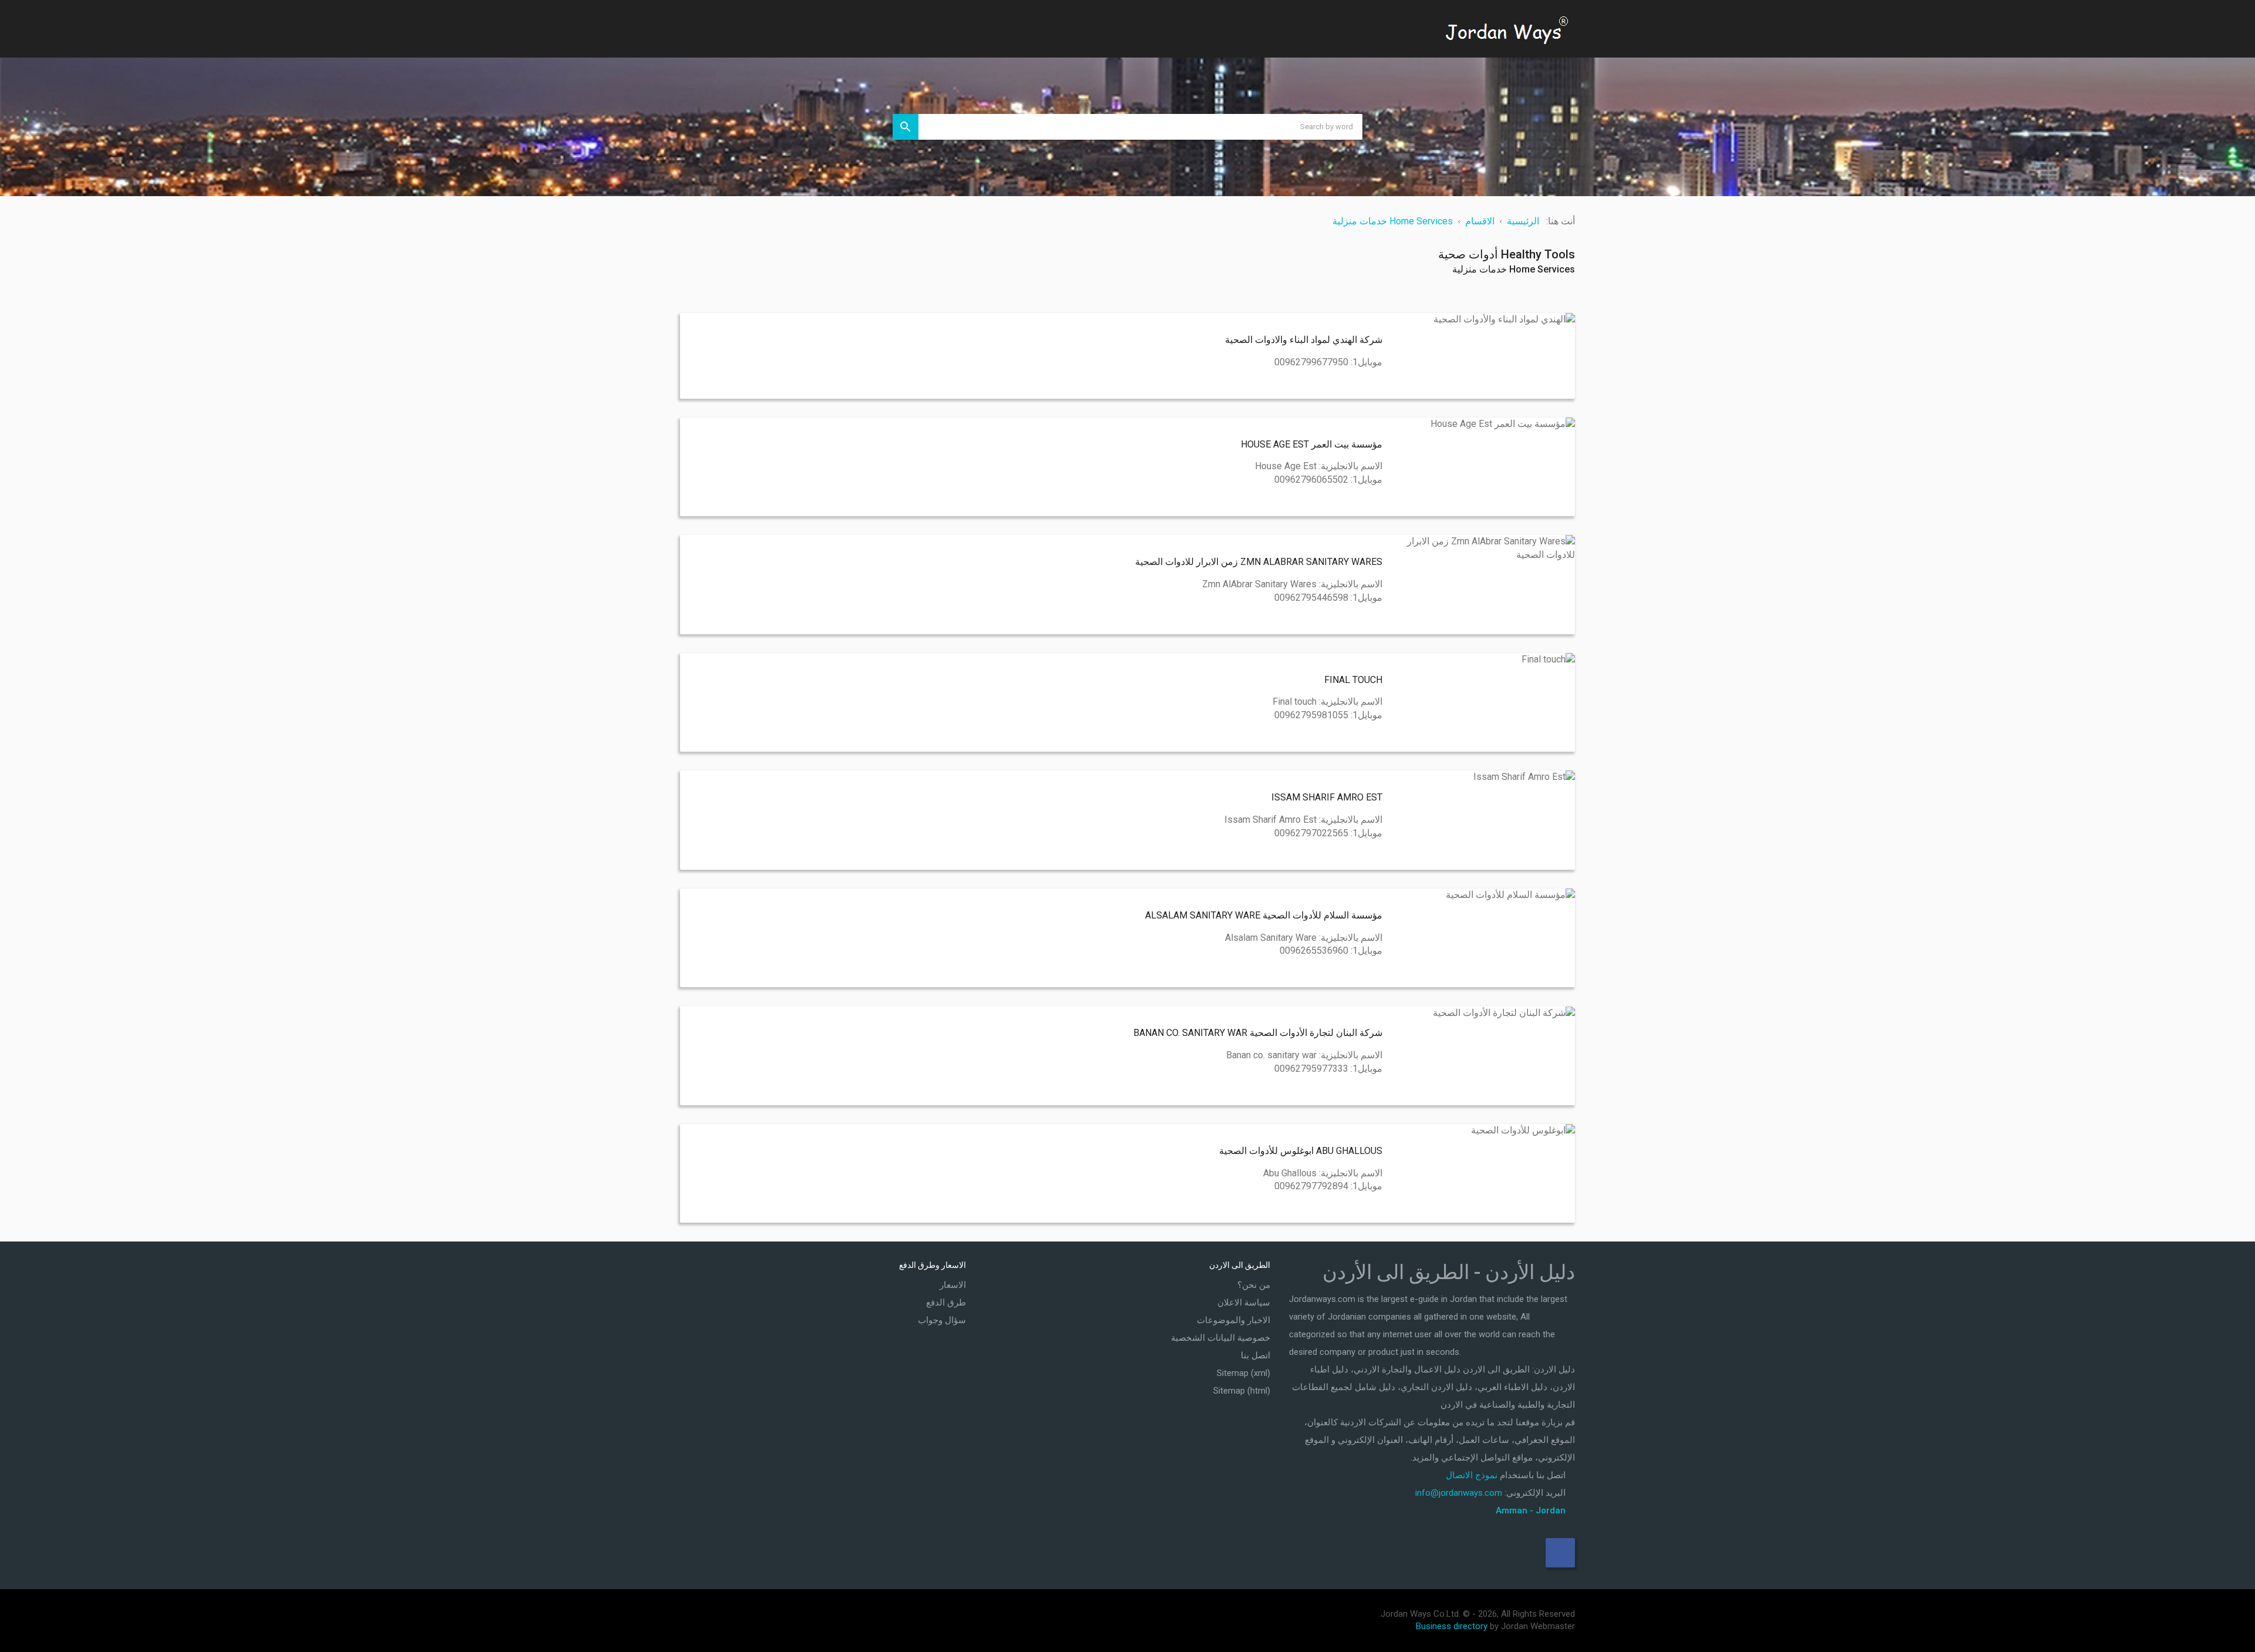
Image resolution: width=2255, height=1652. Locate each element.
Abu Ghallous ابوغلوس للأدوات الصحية (1301, 1151)
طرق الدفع (946, 1303)
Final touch (1353, 680)
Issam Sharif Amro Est (1327, 797)
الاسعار (953, 1285)
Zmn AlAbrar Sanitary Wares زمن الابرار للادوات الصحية (1259, 562)
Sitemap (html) (1242, 1391)
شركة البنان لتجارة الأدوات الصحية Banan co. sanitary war (1258, 1033)
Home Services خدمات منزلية (1514, 269)
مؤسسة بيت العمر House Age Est (1312, 444)
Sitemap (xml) (1243, 1373)
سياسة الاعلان (1244, 1303)
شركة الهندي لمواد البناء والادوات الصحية (1304, 340)
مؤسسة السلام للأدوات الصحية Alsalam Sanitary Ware (1264, 915)
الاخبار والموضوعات (1233, 1320)
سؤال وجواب (942, 1320)
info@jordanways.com (1459, 1493)
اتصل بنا (1256, 1355)
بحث (906, 127)
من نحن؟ (1254, 1285)
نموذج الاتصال (1472, 1475)
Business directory (1452, 1626)
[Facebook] (1560, 1553)
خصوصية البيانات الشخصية (1221, 1338)
